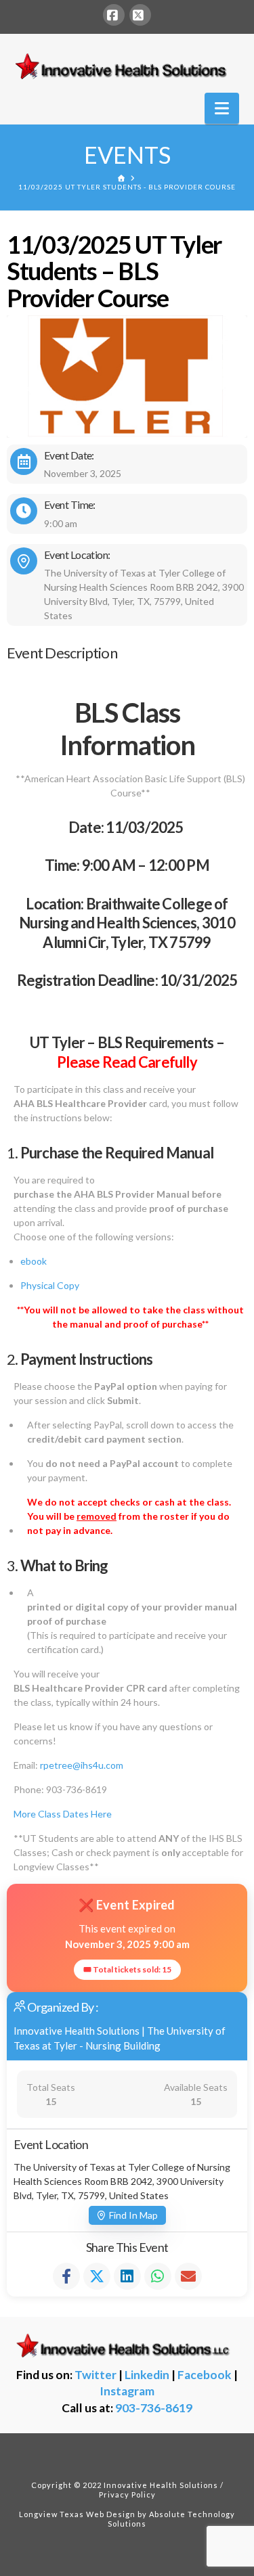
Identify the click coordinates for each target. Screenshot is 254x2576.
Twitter (96, 2375)
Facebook (205, 2375)
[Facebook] (114, 15)
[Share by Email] (188, 2276)
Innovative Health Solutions (77, 2031)
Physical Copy (50, 1285)
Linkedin (147, 2375)
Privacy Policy (127, 2494)
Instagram (127, 2391)
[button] (222, 108)
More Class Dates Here (63, 1814)
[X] (140, 15)
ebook (34, 1261)
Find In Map (133, 2215)
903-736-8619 (154, 2408)
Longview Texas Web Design (77, 2514)
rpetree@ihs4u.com (82, 1765)
